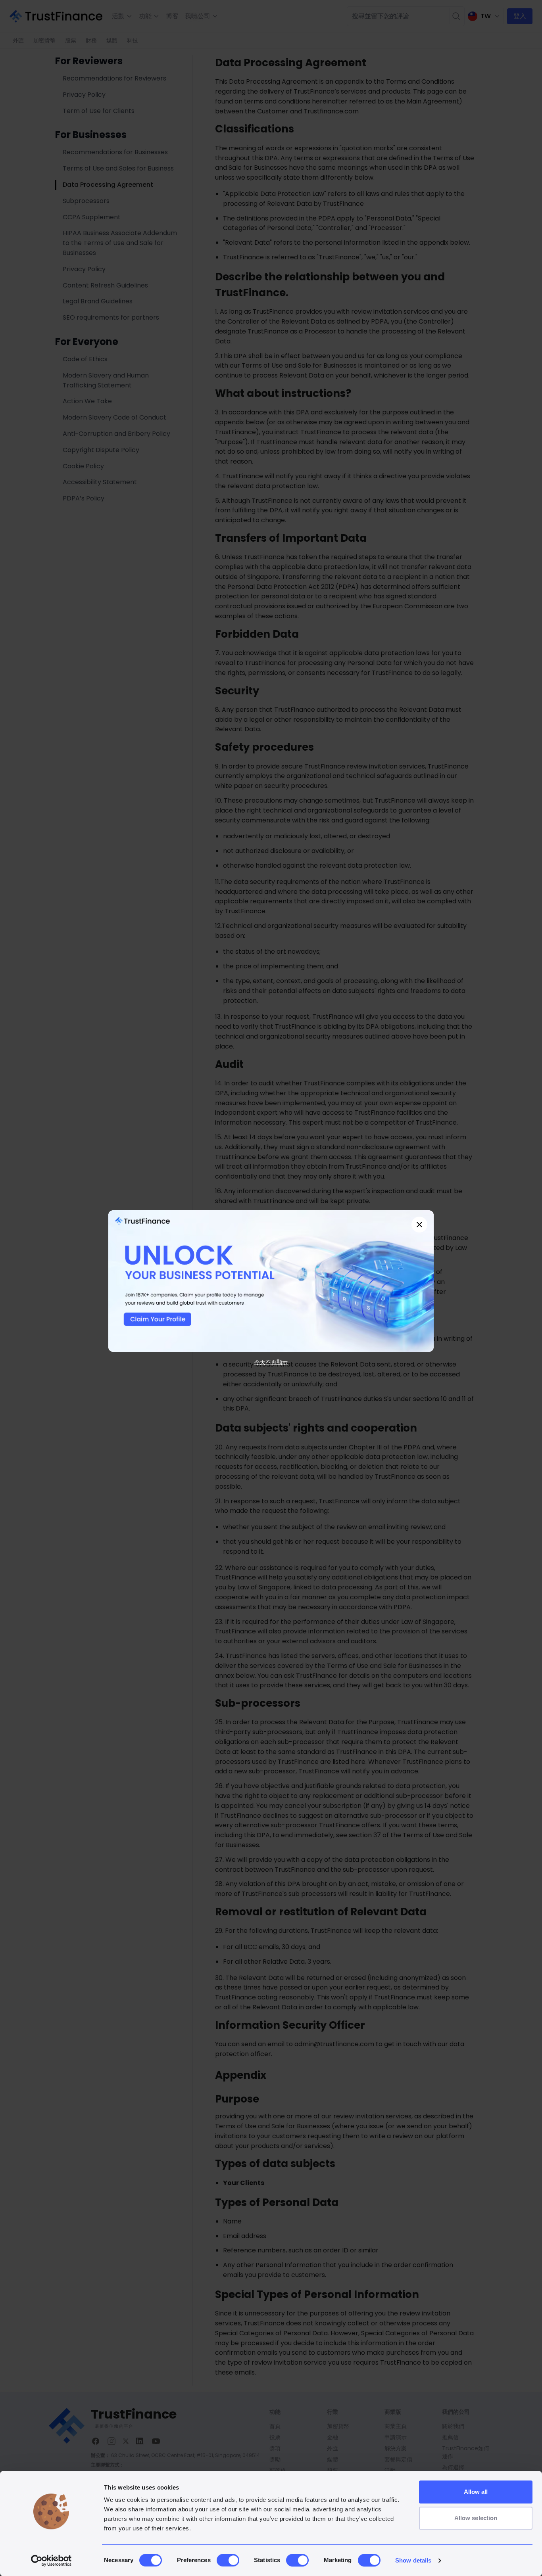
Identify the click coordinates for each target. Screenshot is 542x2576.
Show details (413, 2560)
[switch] (228, 2560)
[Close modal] (419, 1225)
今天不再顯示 (271, 1362)
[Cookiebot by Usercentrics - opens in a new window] (51, 2561)
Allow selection (476, 2518)
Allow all (476, 2492)
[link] (271, 1281)
